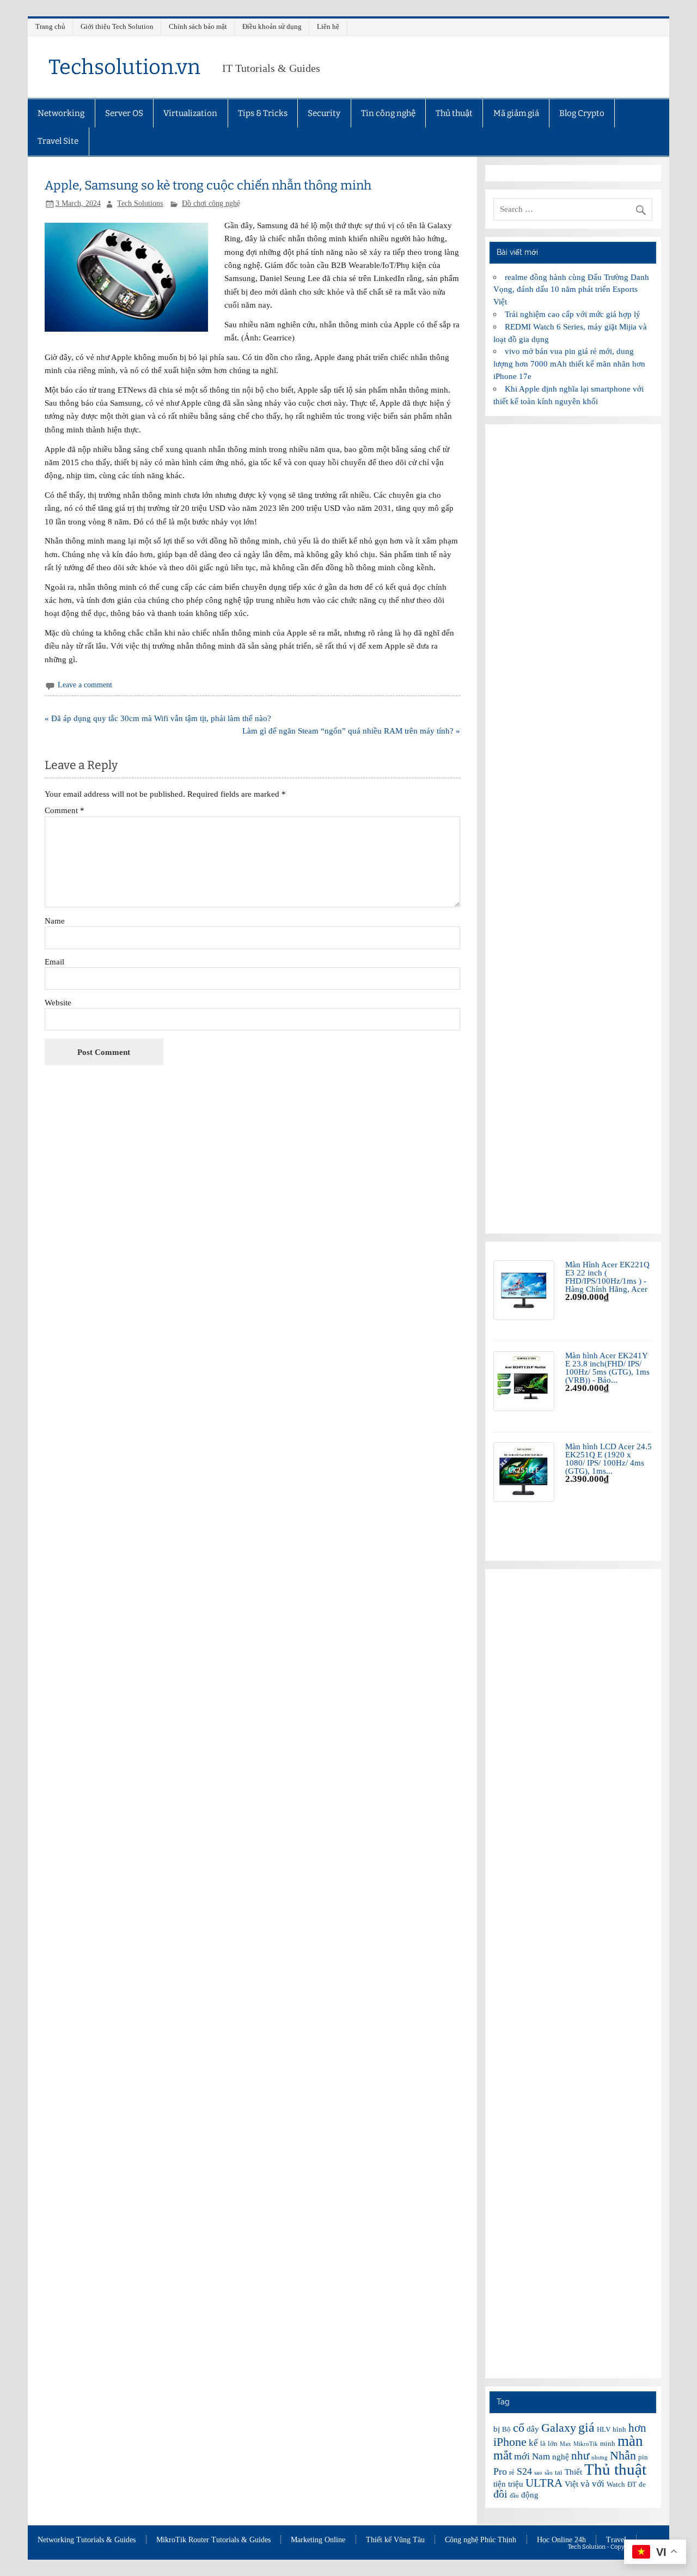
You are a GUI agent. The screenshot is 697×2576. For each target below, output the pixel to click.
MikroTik (586, 2444)
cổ (519, 2428)
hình (619, 2429)
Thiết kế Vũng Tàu (395, 2540)
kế (533, 2443)
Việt (571, 2484)
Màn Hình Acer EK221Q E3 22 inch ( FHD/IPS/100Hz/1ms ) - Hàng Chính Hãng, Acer (607, 1277)
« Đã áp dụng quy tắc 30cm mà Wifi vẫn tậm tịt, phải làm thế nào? (158, 718)
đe (642, 2484)
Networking (61, 113)
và (585, 2484)
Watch (616, 2484)
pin (643, 2457)
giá (586, 2427)
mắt (503, 2455)
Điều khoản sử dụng (272, 26)
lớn (553, 2443)
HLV (604, 2429)
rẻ (512, 2472)
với (598, 2484)
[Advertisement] (573, 829)
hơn (637, 2428)
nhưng (600, 2458)
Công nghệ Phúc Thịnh (481, 2540)
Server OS (124, 113)
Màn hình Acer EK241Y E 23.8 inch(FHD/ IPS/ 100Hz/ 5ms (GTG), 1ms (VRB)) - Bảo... (607, 1368)
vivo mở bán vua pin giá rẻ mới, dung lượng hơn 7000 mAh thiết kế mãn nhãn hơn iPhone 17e (569, 364)
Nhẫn (623, 2455)
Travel (616, 2540)
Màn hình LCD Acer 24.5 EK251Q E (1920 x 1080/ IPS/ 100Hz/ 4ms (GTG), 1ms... (609, 1459)
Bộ (506, 2429)
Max (565, 2444)
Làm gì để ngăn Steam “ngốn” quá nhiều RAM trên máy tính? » (351, 731)
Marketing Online (318, 2540)
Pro (500, 2471)
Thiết (573, 2472)
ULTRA (544, 2483)
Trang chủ (50, 26)
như (580, 2456)
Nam (541, 2456)
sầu (549, 2473)
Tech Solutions (140, 203)
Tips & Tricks (263, 113)
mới (522, 2456)
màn (630, 2441)
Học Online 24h (561, 2540)
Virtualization (190, 113)
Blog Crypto (582, 113)
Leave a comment (85, 685)
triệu (516, 2484)
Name (55, 921)
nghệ (561, 2457)
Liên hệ (328, 26)
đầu (514, 2496)
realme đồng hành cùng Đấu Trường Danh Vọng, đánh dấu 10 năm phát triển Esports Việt (571, 289)
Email (54, 962)
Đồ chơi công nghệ (211, 203)
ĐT (632, 2484)
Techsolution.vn (124, 67)
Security (324, 113)
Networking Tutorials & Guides (87, 2540)
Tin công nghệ (388, 113)
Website (58, 1002)
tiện (500, 2484)
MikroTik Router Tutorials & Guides (213, 2540)
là (543, 2443)
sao (538, 2473)
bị (497, 2429)
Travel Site (58, 141)
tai (559, 2472)
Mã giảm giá (516, 113)
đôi (500, 2494)
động (530, 2495)
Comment (65, 810)
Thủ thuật (454, 113)
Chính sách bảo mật (198, 26)
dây (533, 2429)
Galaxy (559, 2428)
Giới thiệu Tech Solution (117, 26)
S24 (524, 2471)
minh (608, 2443)
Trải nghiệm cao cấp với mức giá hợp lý (573, 314)
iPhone (510, 2442)
